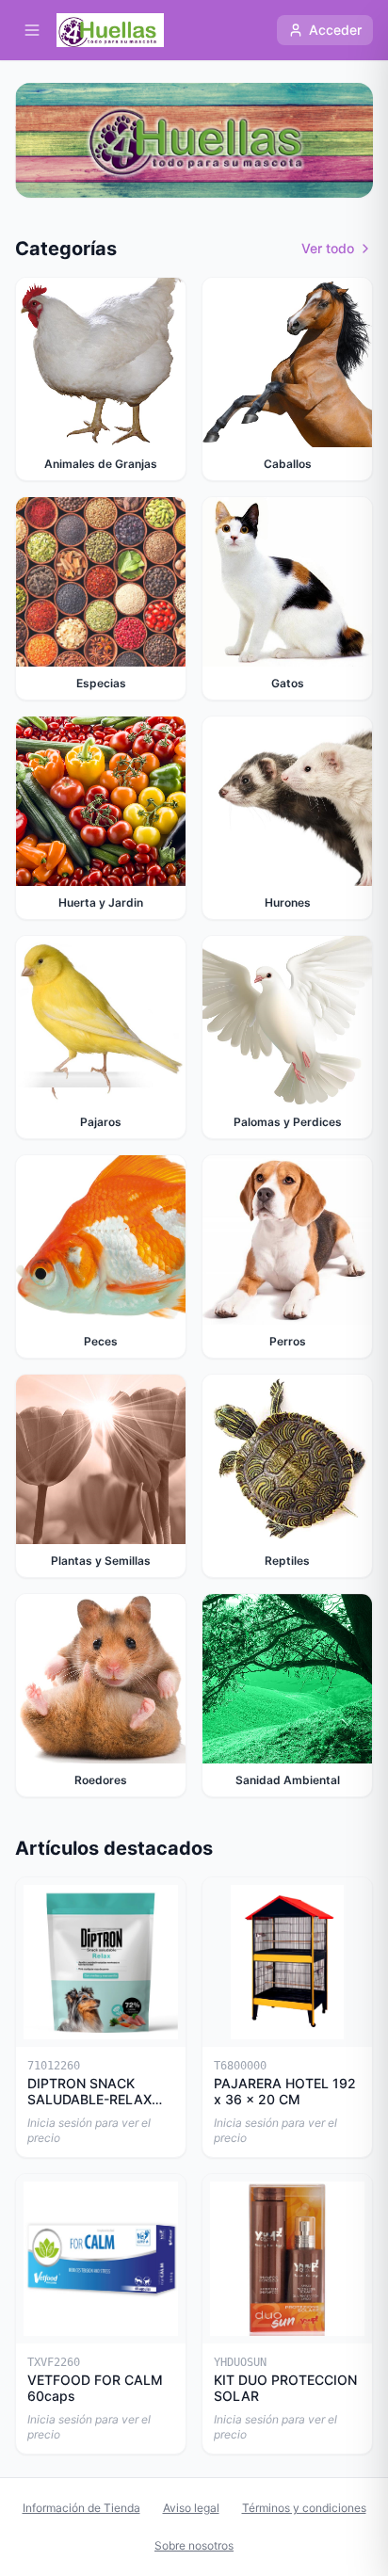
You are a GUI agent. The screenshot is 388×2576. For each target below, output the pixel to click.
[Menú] (32, 30)
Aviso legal (191, 2508)
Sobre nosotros (194, 2545)
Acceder (335, 30)
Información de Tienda (81, 2508)
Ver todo (328, 248)
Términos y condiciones (304, 2508)
